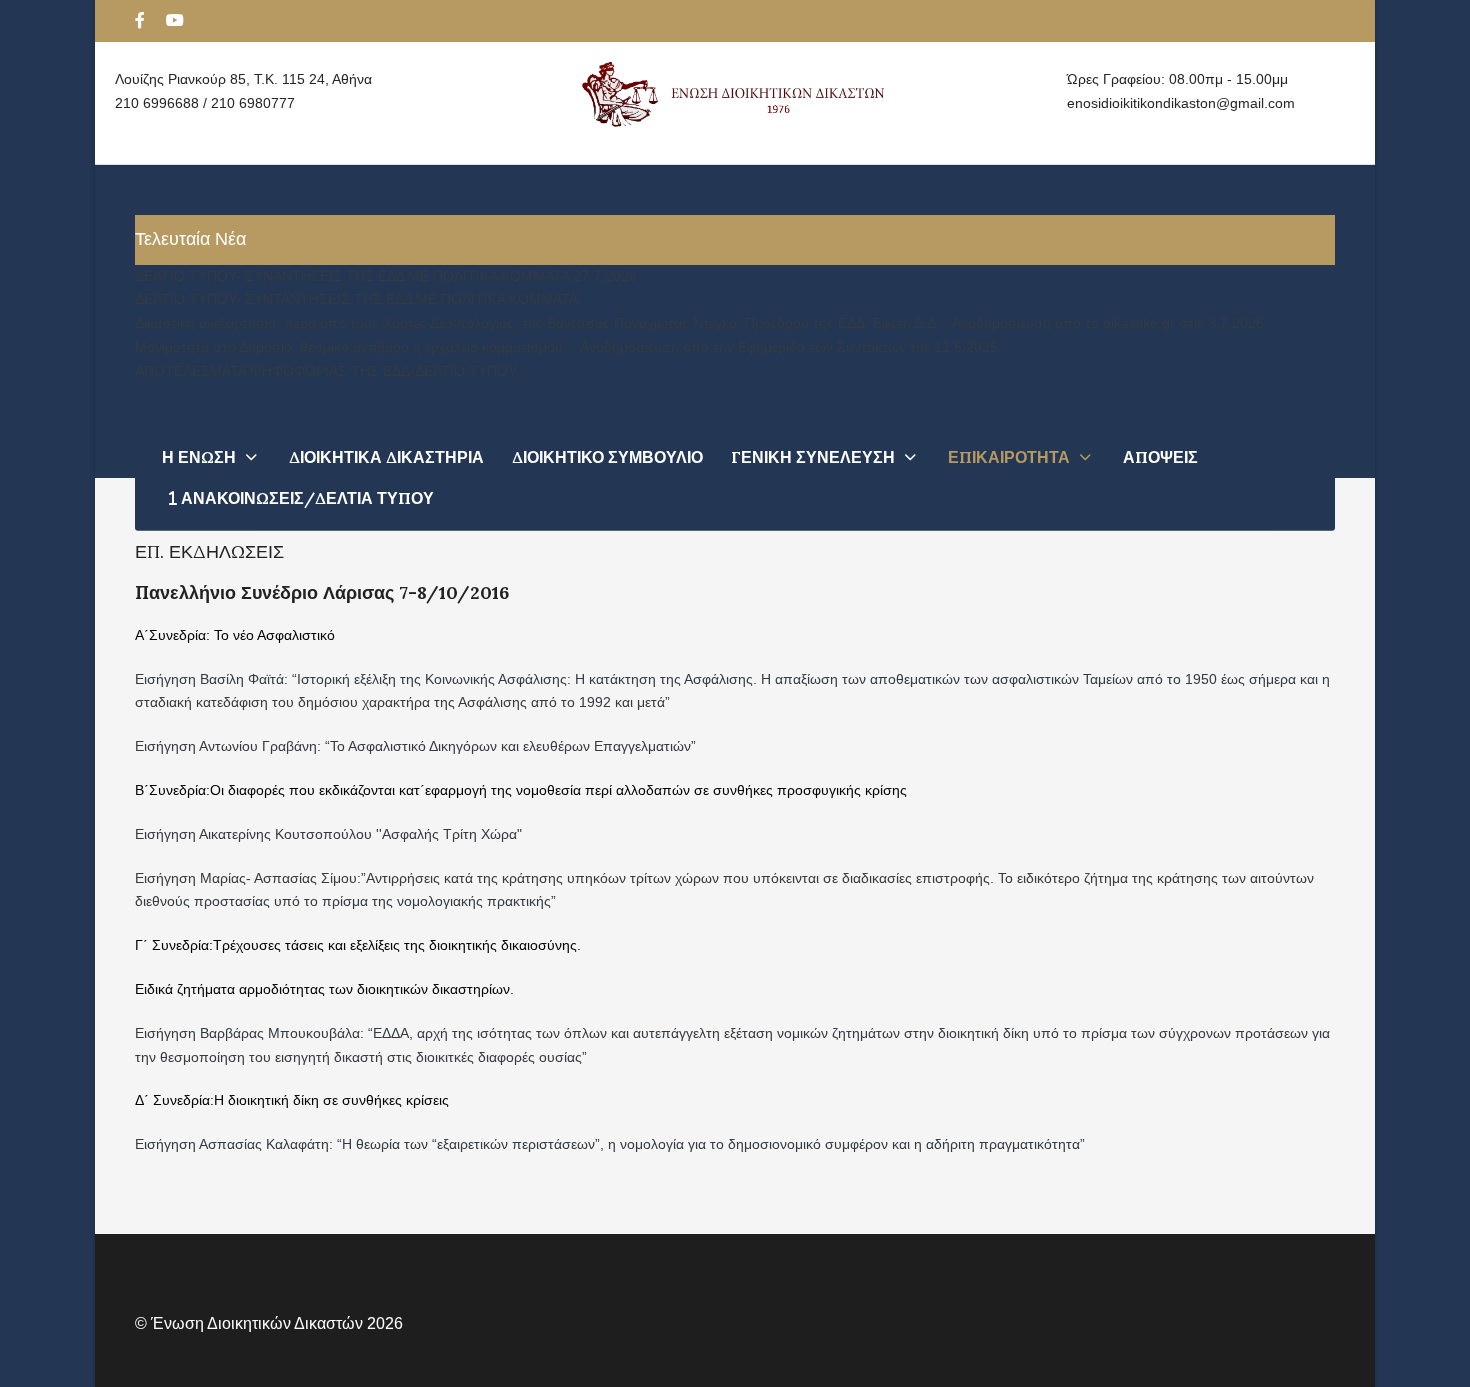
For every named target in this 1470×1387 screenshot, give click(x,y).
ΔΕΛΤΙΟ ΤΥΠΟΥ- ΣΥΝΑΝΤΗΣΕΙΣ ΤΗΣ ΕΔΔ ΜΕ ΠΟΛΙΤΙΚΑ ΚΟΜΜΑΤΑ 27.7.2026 (386, 276)
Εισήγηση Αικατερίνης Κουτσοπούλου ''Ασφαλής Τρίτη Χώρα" (328, 834)
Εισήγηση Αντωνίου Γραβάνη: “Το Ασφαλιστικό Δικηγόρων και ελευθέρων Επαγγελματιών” (415, 746)
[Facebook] (140, 20)
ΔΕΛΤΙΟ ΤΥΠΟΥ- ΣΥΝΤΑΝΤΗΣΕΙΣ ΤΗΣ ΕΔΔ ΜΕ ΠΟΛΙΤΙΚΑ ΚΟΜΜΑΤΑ (356, 299)
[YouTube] (175, 20)
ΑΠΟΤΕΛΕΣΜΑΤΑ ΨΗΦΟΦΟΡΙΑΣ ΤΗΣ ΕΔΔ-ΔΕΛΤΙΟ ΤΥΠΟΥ (326, 371)
